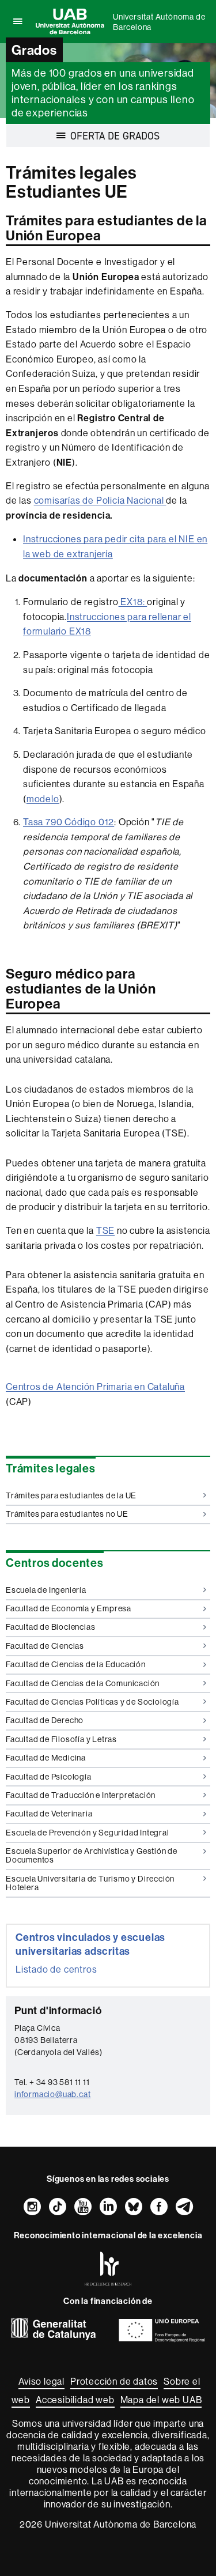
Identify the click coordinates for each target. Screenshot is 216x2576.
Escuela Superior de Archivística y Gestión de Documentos (92, 1855)
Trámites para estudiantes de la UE (71, 1495)
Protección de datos (114, 2381)
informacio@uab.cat (52, 2094)
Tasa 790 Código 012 (69, 822)
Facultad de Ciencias (45, 1646)
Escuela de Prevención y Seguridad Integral (88, 1833)
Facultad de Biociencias (50, 1627)
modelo (43, 799)
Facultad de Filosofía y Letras (61, 1739)
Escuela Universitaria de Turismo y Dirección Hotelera (90, 1883)
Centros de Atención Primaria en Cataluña (95, 1387)
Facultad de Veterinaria (49, 1814)
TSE (105, 1230)
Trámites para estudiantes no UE (67, 1514)
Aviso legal (41, 2381)
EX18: (133, 602)
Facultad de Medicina (46, 1758)
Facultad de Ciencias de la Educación (76, 1664)
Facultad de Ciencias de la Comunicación (83, 1683)
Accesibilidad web (75, 2400)
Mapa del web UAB (161, 2400)
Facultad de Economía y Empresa (69, 1608)
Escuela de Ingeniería (46, 1590)
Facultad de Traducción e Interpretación (81, 1795)
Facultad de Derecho (45, 1720)
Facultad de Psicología (49, 1777)
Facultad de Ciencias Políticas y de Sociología (92, 1702)
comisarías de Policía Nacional (100, 500)
